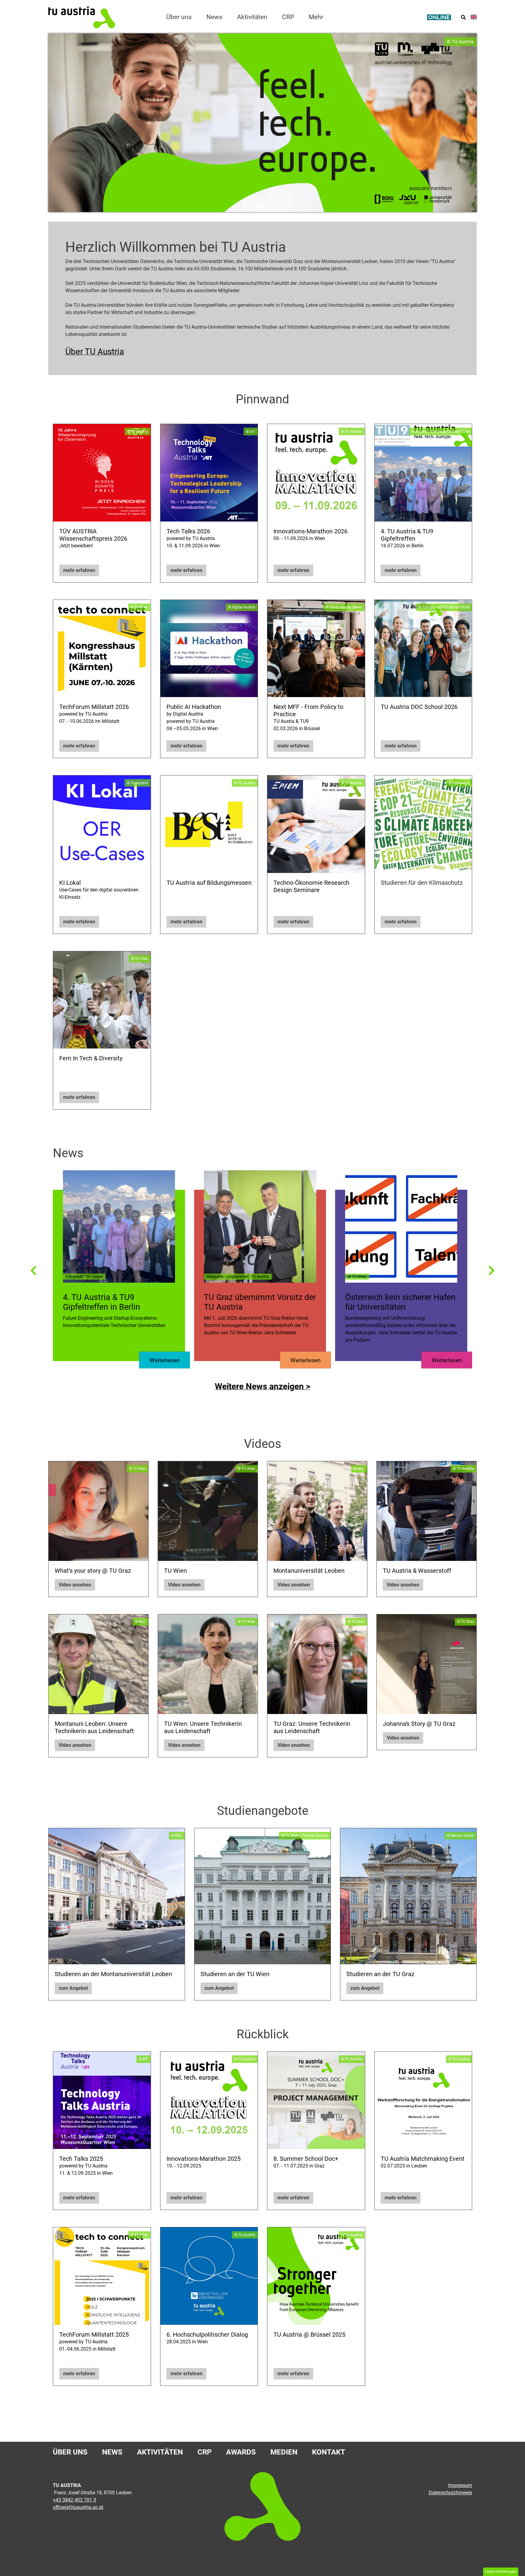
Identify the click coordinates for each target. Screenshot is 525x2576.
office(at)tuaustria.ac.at (78, 2507)
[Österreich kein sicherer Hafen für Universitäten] (401, 1226)
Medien (284, 2452)
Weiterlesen (165, 1360)
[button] (33, 1270)
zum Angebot (73, 1988)
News (214, 17)
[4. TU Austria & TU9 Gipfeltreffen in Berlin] (119, 1226)
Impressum (460, 2485)
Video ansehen (75, 1585)
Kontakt (329, 2452)
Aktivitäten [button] (252, 17)
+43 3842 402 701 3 (74, 2500)
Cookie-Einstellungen (501, 2572)
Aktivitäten (160, 2452)
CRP (204, 2452)
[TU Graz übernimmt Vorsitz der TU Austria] (260, 1226)
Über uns (70, 2452)
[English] (474, 17)
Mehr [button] (316, 17)
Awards (241, 2452)
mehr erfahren (79, 570)
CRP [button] (288, 17)
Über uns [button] (179, 17)
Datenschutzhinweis (450, 2493)
